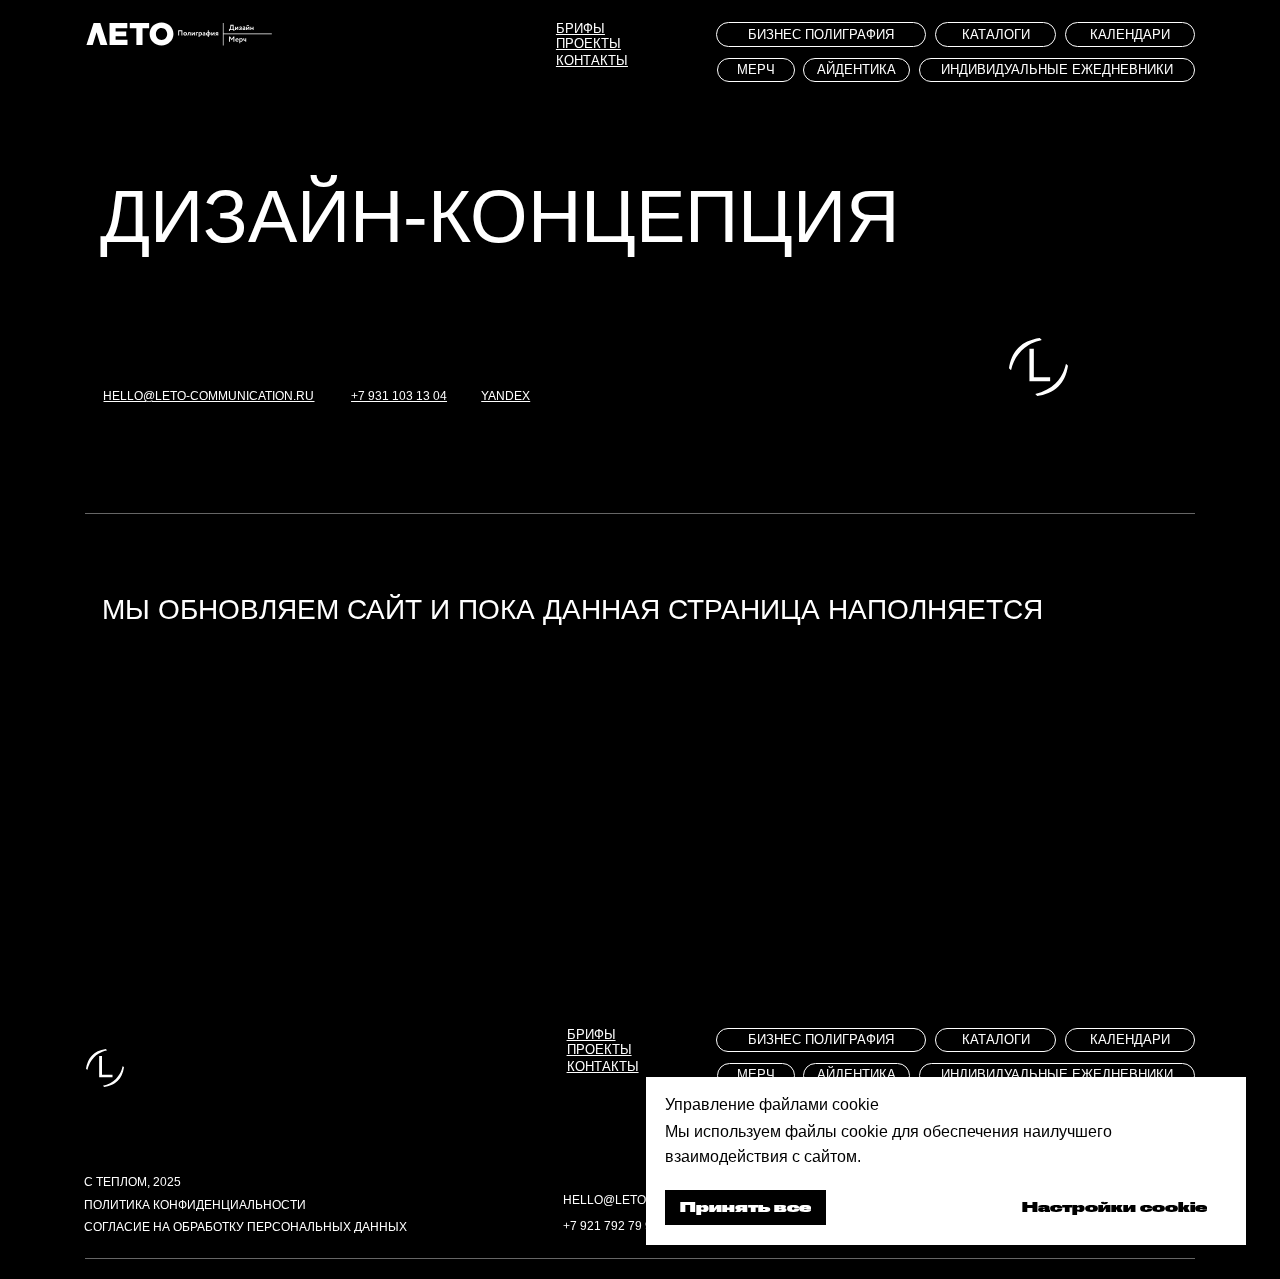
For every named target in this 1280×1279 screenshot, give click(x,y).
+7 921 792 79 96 (611, 1225)
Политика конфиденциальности (195, 1204)
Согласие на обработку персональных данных (245, 1226)
